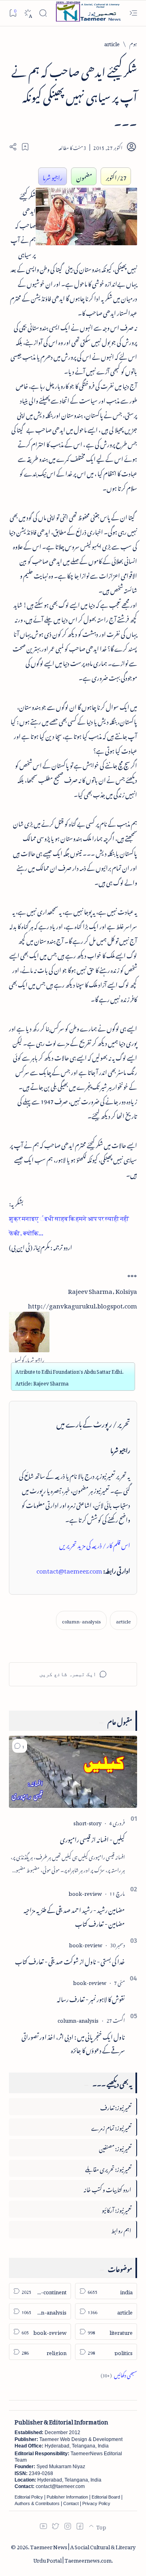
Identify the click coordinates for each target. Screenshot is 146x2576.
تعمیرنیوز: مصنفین (115, 2147)
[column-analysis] (81, 1620)
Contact (71, 2503)
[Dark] (28, 13)
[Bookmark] (13, 13)
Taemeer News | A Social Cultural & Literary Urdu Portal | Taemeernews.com (83, 2552)
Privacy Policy (96, 2503)
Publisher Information (67, 2497)
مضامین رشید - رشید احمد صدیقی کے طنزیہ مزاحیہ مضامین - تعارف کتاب (74, 1916)
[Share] (13, 147)
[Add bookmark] (25, 147)
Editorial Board (106, 2497)
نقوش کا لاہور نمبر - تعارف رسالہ (91, 1998)
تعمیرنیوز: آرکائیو (117, 2209)
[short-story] (87, 1822)
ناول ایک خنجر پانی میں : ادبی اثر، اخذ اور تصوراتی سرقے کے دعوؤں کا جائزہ (73, 2043)
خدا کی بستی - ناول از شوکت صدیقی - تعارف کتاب (70, 1960)
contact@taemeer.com (69, 1570)
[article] (123, 1620)
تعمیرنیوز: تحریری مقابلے (108, 2168)
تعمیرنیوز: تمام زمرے (111, 2127)
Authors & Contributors (37, 2503)
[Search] (43, 13)
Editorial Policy (29, 2497)
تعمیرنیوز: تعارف (116, 2106)
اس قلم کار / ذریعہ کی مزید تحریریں (95, 1544)
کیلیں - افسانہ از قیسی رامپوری (92, 1838)
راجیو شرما (53, 176)
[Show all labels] (119, 2374)
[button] (20, 1746)
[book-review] (85, 1892)
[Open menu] (133, 13)
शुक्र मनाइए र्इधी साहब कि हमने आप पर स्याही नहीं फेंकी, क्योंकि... (69, 1224)
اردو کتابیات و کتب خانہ (107, 2188)
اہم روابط (121, 2229)
